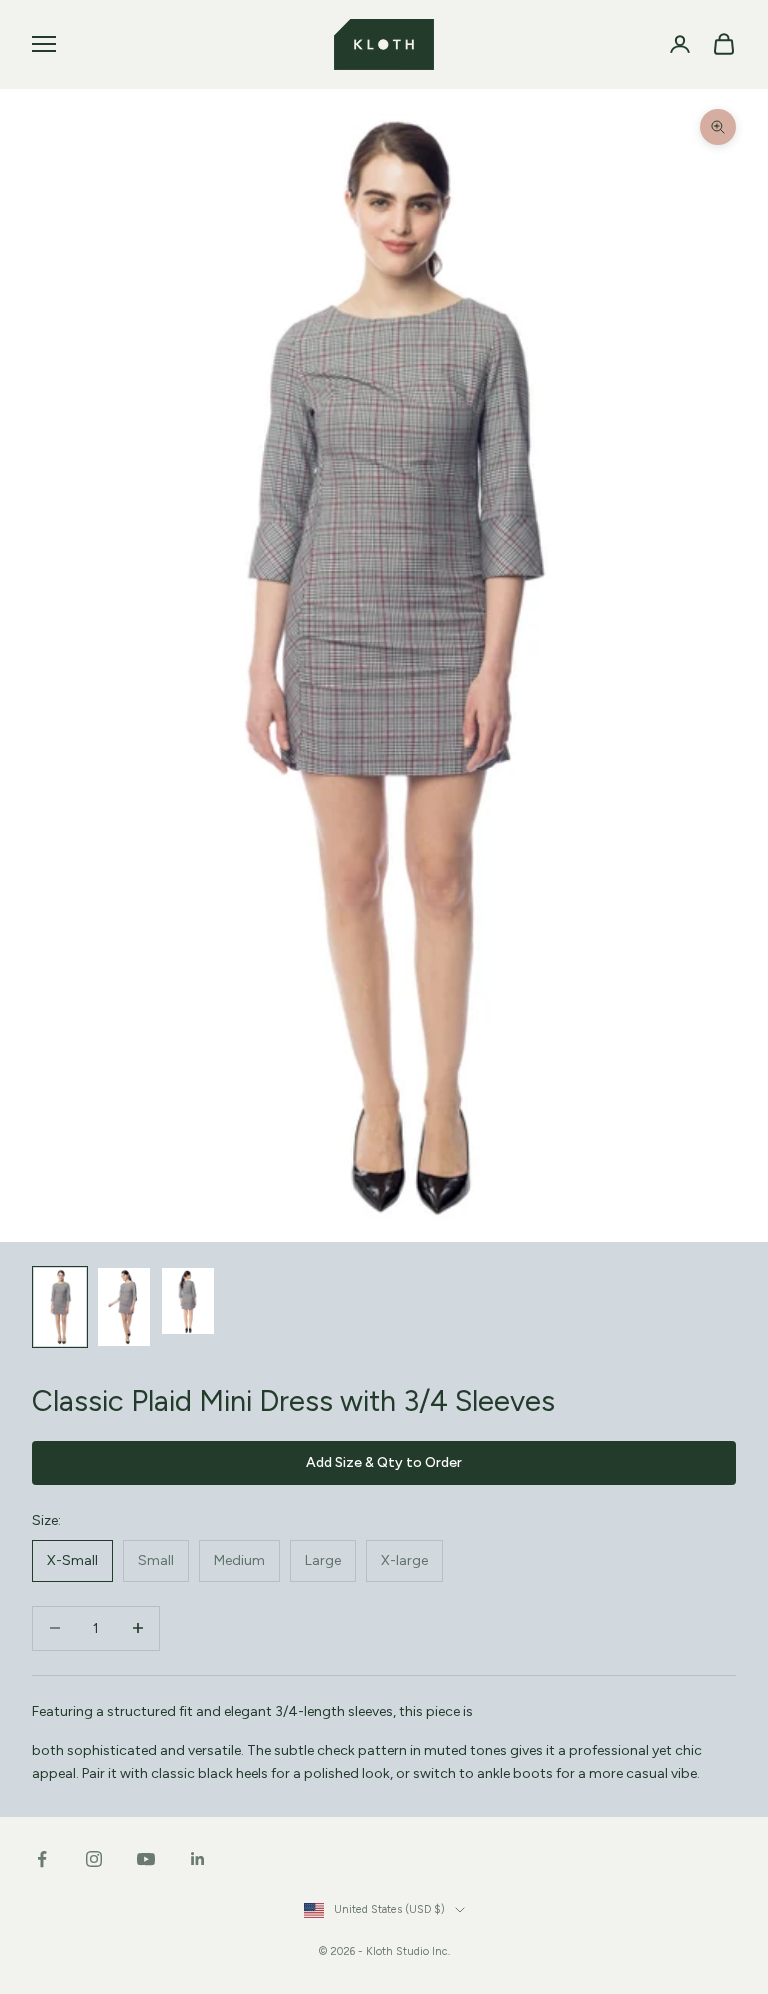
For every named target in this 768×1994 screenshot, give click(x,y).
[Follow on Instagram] (94, 1859)
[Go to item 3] (188, 1301)
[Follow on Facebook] (42, 1859)
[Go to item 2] (124, 1307)
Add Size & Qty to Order (384, 1462)
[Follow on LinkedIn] (198, 1859)
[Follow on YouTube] (146, 1859)
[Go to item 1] (60, 1307)
